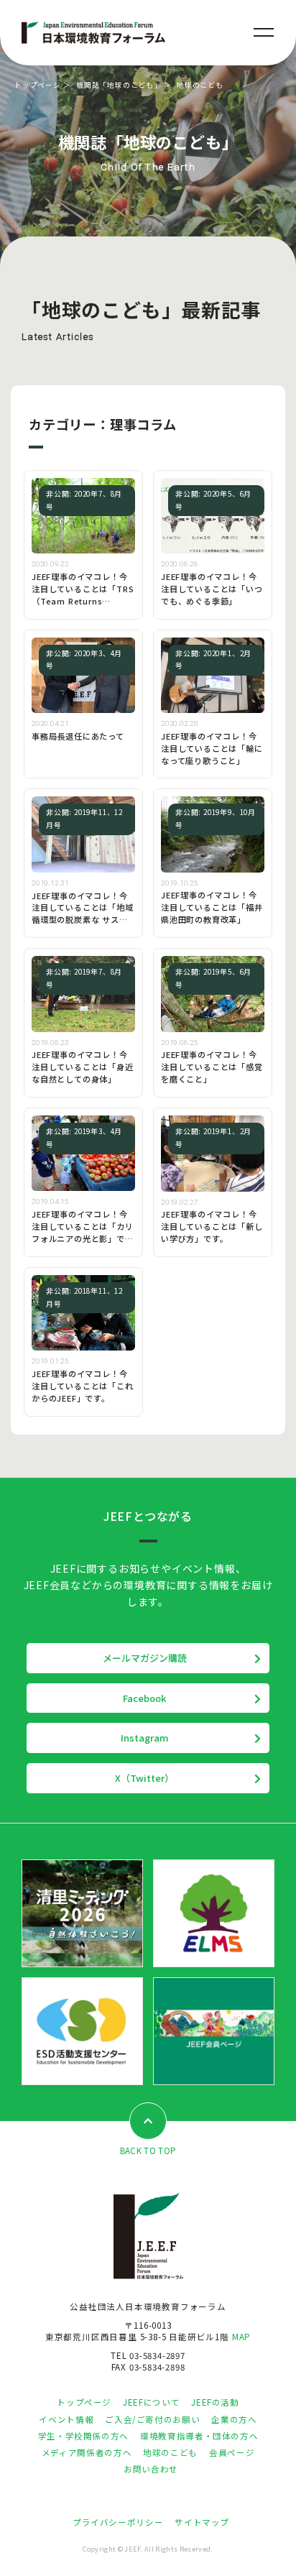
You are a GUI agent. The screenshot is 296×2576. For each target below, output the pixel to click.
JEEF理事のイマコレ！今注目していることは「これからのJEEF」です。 (83, 1386)
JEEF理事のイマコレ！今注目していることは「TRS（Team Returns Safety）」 (83, 595)
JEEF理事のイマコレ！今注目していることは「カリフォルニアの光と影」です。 (83, 1232)
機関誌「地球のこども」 (119, 85)
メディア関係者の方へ (87, 2452)
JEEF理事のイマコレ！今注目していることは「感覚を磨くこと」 (212, 1067)
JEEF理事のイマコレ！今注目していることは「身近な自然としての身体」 (83, 1067)
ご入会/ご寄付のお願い (152, 2419)
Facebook (144, 1698)
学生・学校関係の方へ (83, 2436)
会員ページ (232, 2452)
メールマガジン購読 (145, 1658)
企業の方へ (234, 2419)
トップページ (38, 85)
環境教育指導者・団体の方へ (199, 2436)
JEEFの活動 (215, 2402)
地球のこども (170, 2452)
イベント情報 (66, 2419)
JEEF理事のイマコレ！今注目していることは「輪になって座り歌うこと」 (212, 748)
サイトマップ (202, 2522)
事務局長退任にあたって (78, 736)
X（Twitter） (144, 1778)
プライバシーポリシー (118, 2522)
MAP (241, 2337)
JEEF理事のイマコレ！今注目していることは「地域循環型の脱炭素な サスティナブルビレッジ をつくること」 (83, 920)
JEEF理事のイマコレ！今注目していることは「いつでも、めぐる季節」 (212, 589)
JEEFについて (151, 2402)
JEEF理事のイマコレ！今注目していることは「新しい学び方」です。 (212, 1226)
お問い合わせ (151, 2469)
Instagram (145, 1738)
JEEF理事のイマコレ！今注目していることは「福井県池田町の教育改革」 (212, 907)
